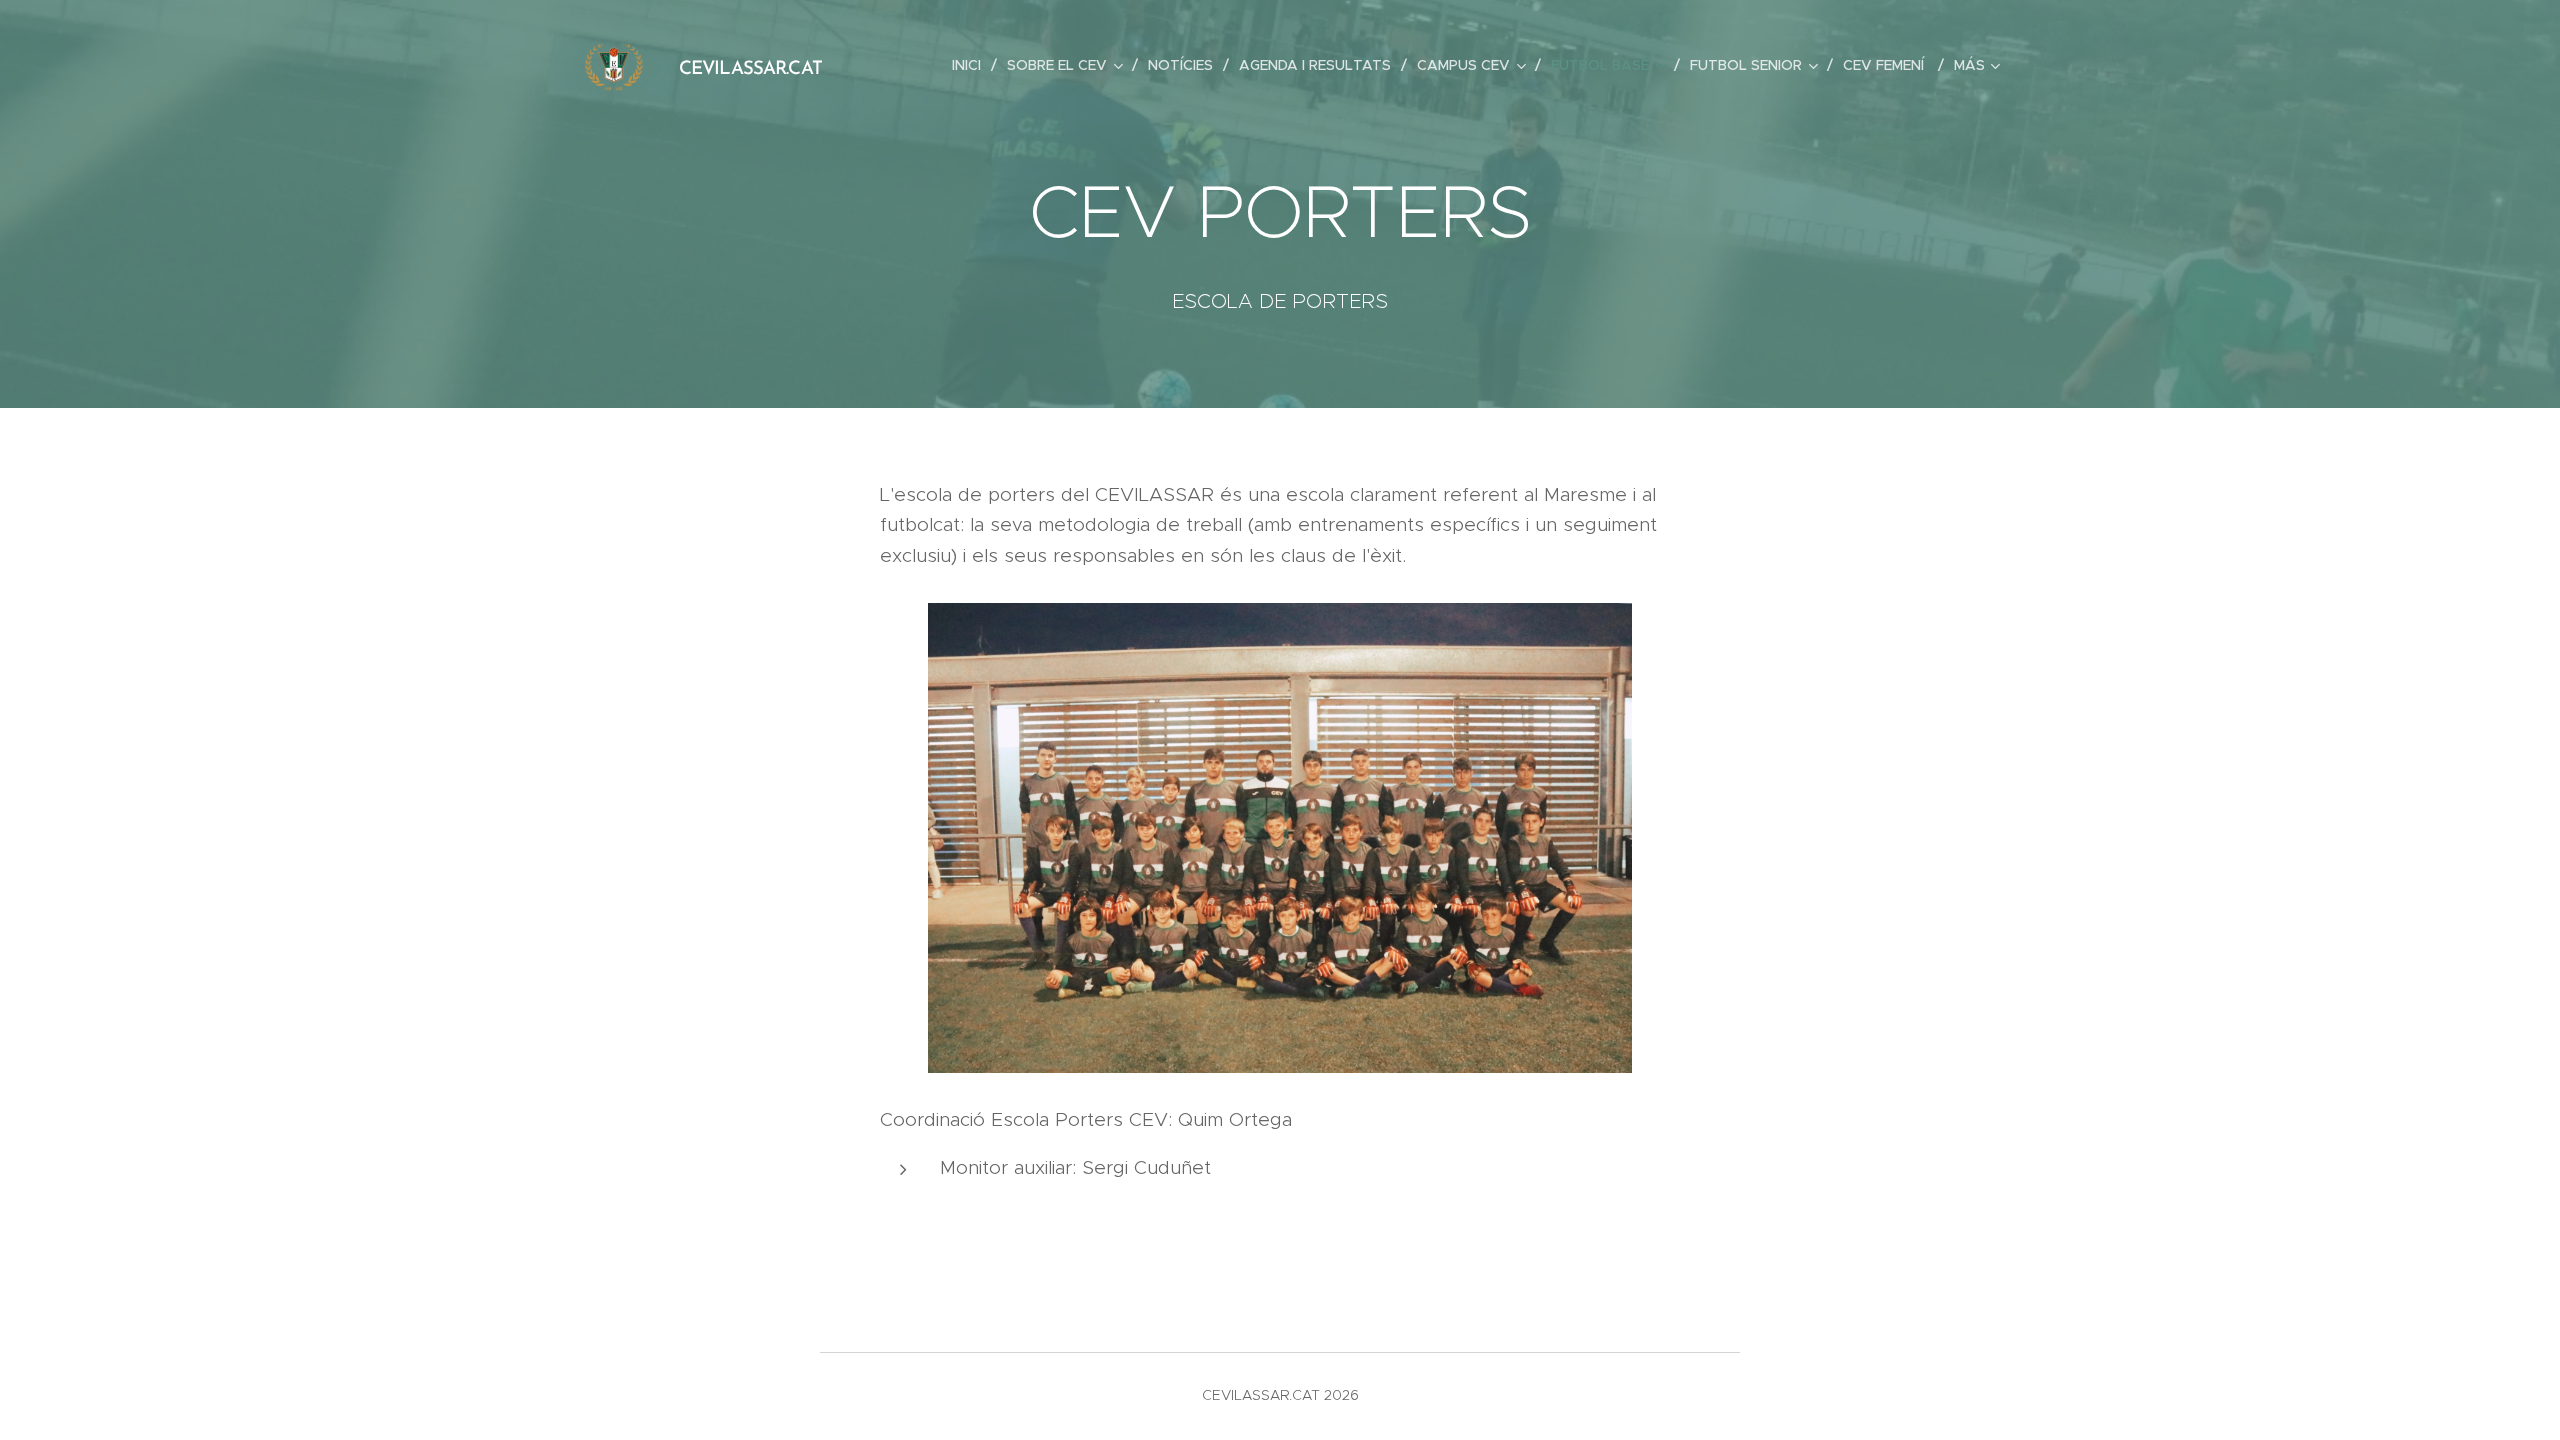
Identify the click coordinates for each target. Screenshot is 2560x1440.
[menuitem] (972, 65)
